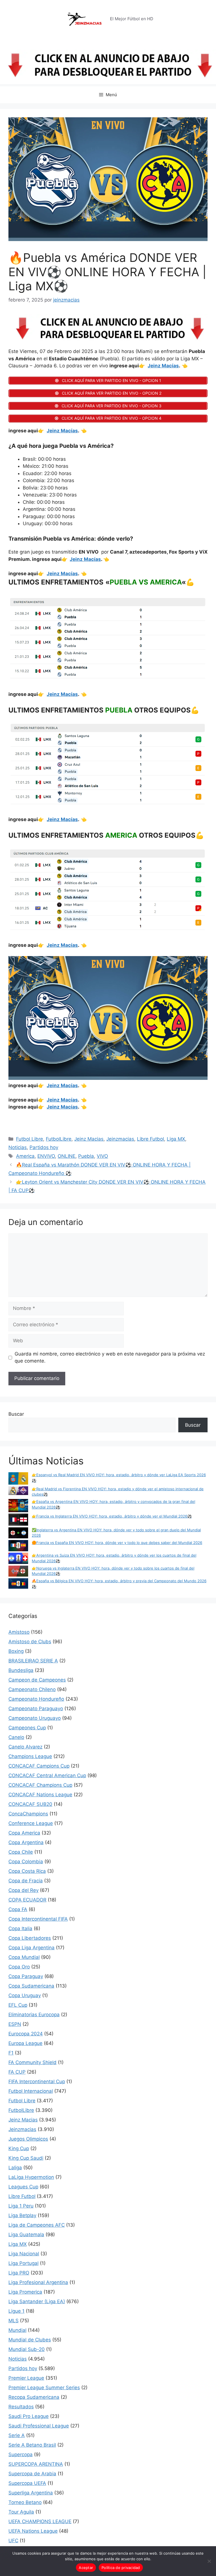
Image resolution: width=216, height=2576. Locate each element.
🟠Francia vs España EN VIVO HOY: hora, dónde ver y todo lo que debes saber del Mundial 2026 (117, 1543)
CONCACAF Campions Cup (39, 1766)
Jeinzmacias (120, 1139)
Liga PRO (19, 2273)
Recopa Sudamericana (34, 2397)
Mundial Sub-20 (27, 2349)
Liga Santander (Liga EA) (37, 2301)
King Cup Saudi (26, 2158)
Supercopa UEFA (27, 2483)
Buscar (16, 1414)
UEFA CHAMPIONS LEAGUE (40, 2521)
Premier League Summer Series (44, 2388)
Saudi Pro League (29, 2416)
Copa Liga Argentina (31, 1948)
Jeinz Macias (89, 1139)
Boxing (16, 1651)
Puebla (86, 1156)
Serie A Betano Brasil (32, 2445)
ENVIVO (46, 1156)
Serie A (17, 2435)
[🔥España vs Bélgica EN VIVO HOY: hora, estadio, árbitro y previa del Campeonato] (18, 1584)
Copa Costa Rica (27, 1871)
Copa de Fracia (26, 1881)
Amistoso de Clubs (30, 1642)
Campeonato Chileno (32, 1689)
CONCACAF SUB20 (30, 1804)
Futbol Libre (30, 1139)
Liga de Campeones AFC (37, 2225)
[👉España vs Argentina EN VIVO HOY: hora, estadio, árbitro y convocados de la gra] (18, 1506)
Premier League (26, 2378)
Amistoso (19, 1632)
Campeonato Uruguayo (35, 1718)
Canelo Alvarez (25, 1747)
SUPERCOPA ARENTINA (36, 2464)
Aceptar (86, 2568)
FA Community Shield (32, 2062)
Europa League (25, 2043)
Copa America (24, 1833)
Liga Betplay (22, 2215)
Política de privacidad (121, 2568)
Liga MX (176, 1139)
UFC (13, 2541)
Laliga (15, 2168)
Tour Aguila (21, 2512)
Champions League (30, 1756)
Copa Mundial (24, 1957)
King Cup (19, 2148)
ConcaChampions (28, 1814)
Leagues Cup (23, 2187)
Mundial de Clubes (30, 2340)
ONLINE (67, 1156)
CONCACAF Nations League (40, 1795)
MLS (13, 2321)
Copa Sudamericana (31, 1986)
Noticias (18, 1147)
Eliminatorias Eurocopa (34, 2015)
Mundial (17, 2330)
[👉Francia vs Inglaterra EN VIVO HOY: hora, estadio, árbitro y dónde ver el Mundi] (18, 1520)
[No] (209, 2561)
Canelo (16, 1737)
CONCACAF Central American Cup (47, 1775)
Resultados (21, 2407)
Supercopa (21, 2454)
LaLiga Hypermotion (31, 2177)
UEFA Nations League (33, 2531)
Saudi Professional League (39, 2426)
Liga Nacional (24, 2254)
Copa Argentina (26, 1842)
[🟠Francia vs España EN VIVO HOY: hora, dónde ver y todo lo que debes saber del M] (18, 1546)
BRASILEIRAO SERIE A (33, 1661)
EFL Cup (18, 2005)
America (25, 1156)
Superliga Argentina (31, 2493)
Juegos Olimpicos (28, 2139)
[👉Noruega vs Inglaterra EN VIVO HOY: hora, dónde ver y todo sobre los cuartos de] (18, 1572)
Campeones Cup (27, 1728)
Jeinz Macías (163, 366)
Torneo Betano (25, 2502)
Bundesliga (21, 1670)
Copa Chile (21, 1852)
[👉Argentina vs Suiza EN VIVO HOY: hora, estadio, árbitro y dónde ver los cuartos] (18, 1559)
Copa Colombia (26, 1862)
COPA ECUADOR (27, 1900)
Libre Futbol (150, 1139)
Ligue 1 (16, 2311)
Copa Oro (19, 1967)
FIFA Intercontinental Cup (37, 2082)
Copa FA (18, 1909)
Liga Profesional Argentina (38, 2282)
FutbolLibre (59, 1139)
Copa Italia (20, 1928)
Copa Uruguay (25, 1995)
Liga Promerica (25, 2292)
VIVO (102, 1156)
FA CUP (17, 2072)
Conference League (31, 1823)
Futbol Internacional (31, 2091)
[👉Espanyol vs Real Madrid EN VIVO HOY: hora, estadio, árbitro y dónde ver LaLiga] (18, 1479)
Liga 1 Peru (21, 2206)
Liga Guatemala (26, 2235)
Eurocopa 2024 (26, 2034)
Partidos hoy (44, 1147)
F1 (11, 2053)
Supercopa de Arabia (32, 2474)
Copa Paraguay (26, 1976)
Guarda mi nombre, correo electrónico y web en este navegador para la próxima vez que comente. (110, 1357)
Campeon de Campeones (37, 1680)
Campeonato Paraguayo (36, 1709)
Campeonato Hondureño (36, 1699)
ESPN (15, 2024)
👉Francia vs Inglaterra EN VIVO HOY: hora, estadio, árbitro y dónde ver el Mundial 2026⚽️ (112, 1516)
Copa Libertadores (30, 1938)
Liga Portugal (23, 2263)
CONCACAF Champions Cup (40, 1785)
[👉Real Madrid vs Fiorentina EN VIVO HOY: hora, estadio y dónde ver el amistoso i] (18, 1492)
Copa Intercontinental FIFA (38, 1919)
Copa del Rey (23, 1890)
